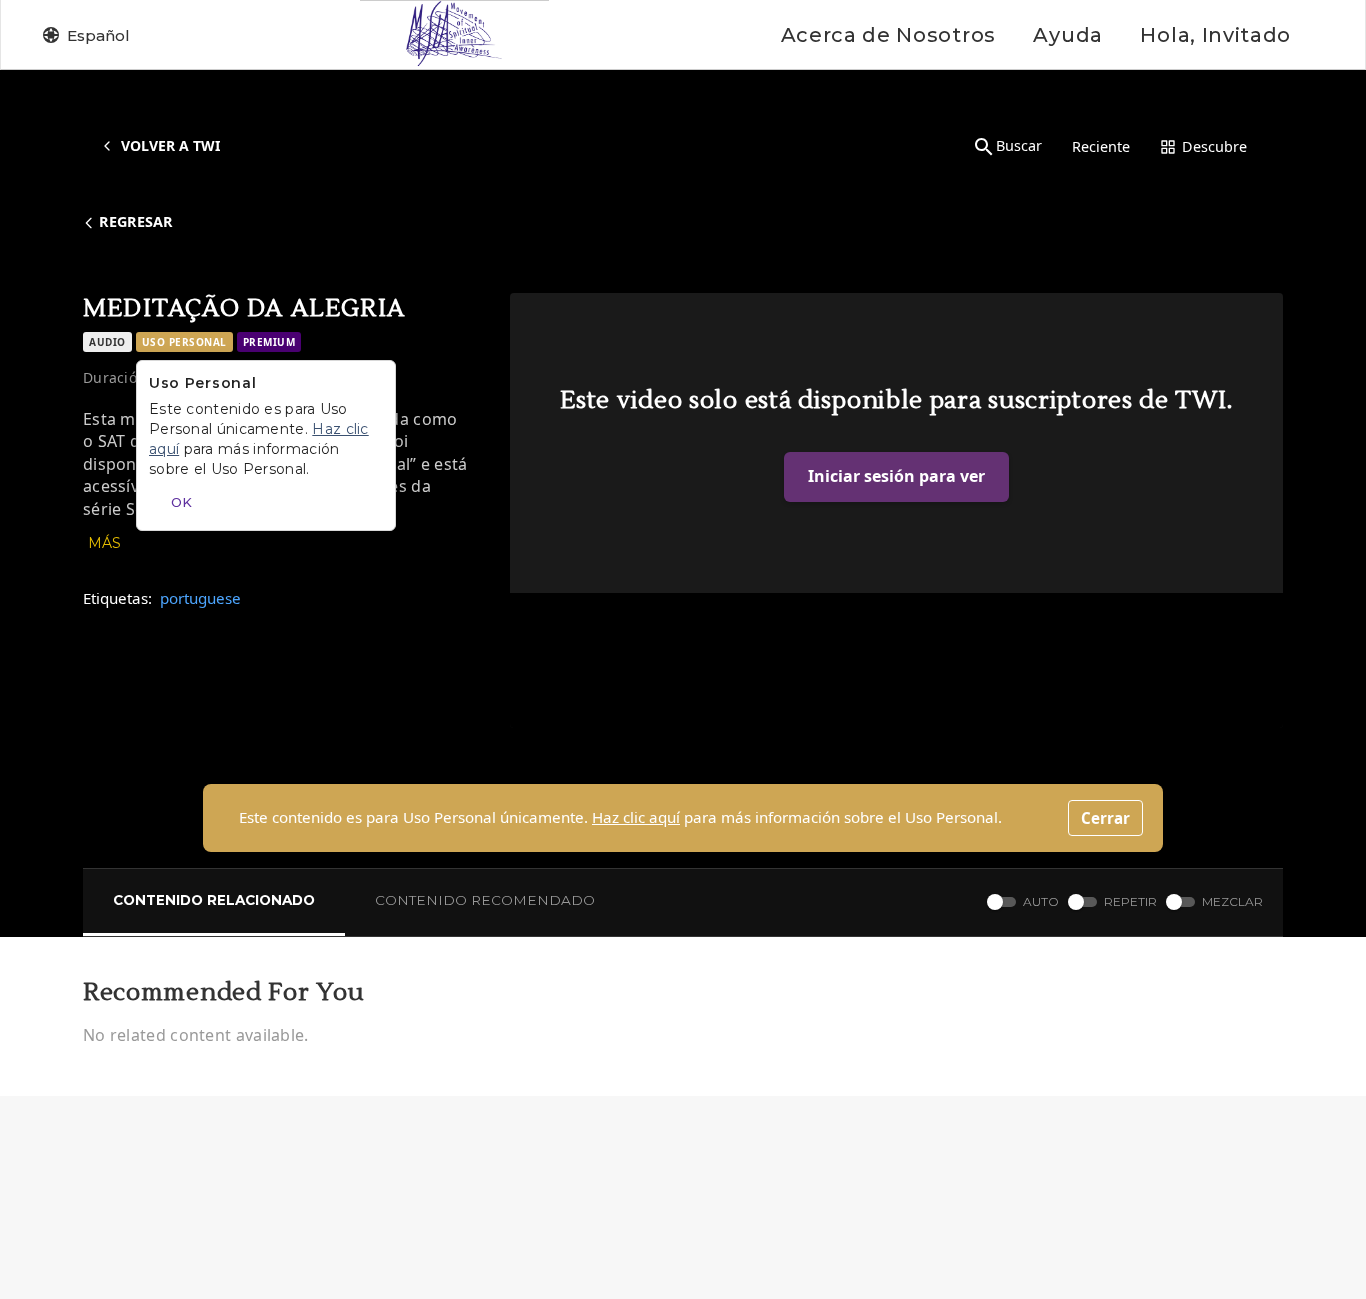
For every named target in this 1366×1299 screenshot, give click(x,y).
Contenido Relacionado (214, 900)
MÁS (104, 543)
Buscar (1019, 145)
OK (181, 502)
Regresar (136, 221)
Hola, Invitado (1215, 35)
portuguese (200, 598)
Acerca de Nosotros (888, 35)
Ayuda (1067, 35)
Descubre (1214, 146)
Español (98, 35)
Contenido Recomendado (485, 900)
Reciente (1101, 146)
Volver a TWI (170, 145)
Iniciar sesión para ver (896, 476)
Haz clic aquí (636, 817)
